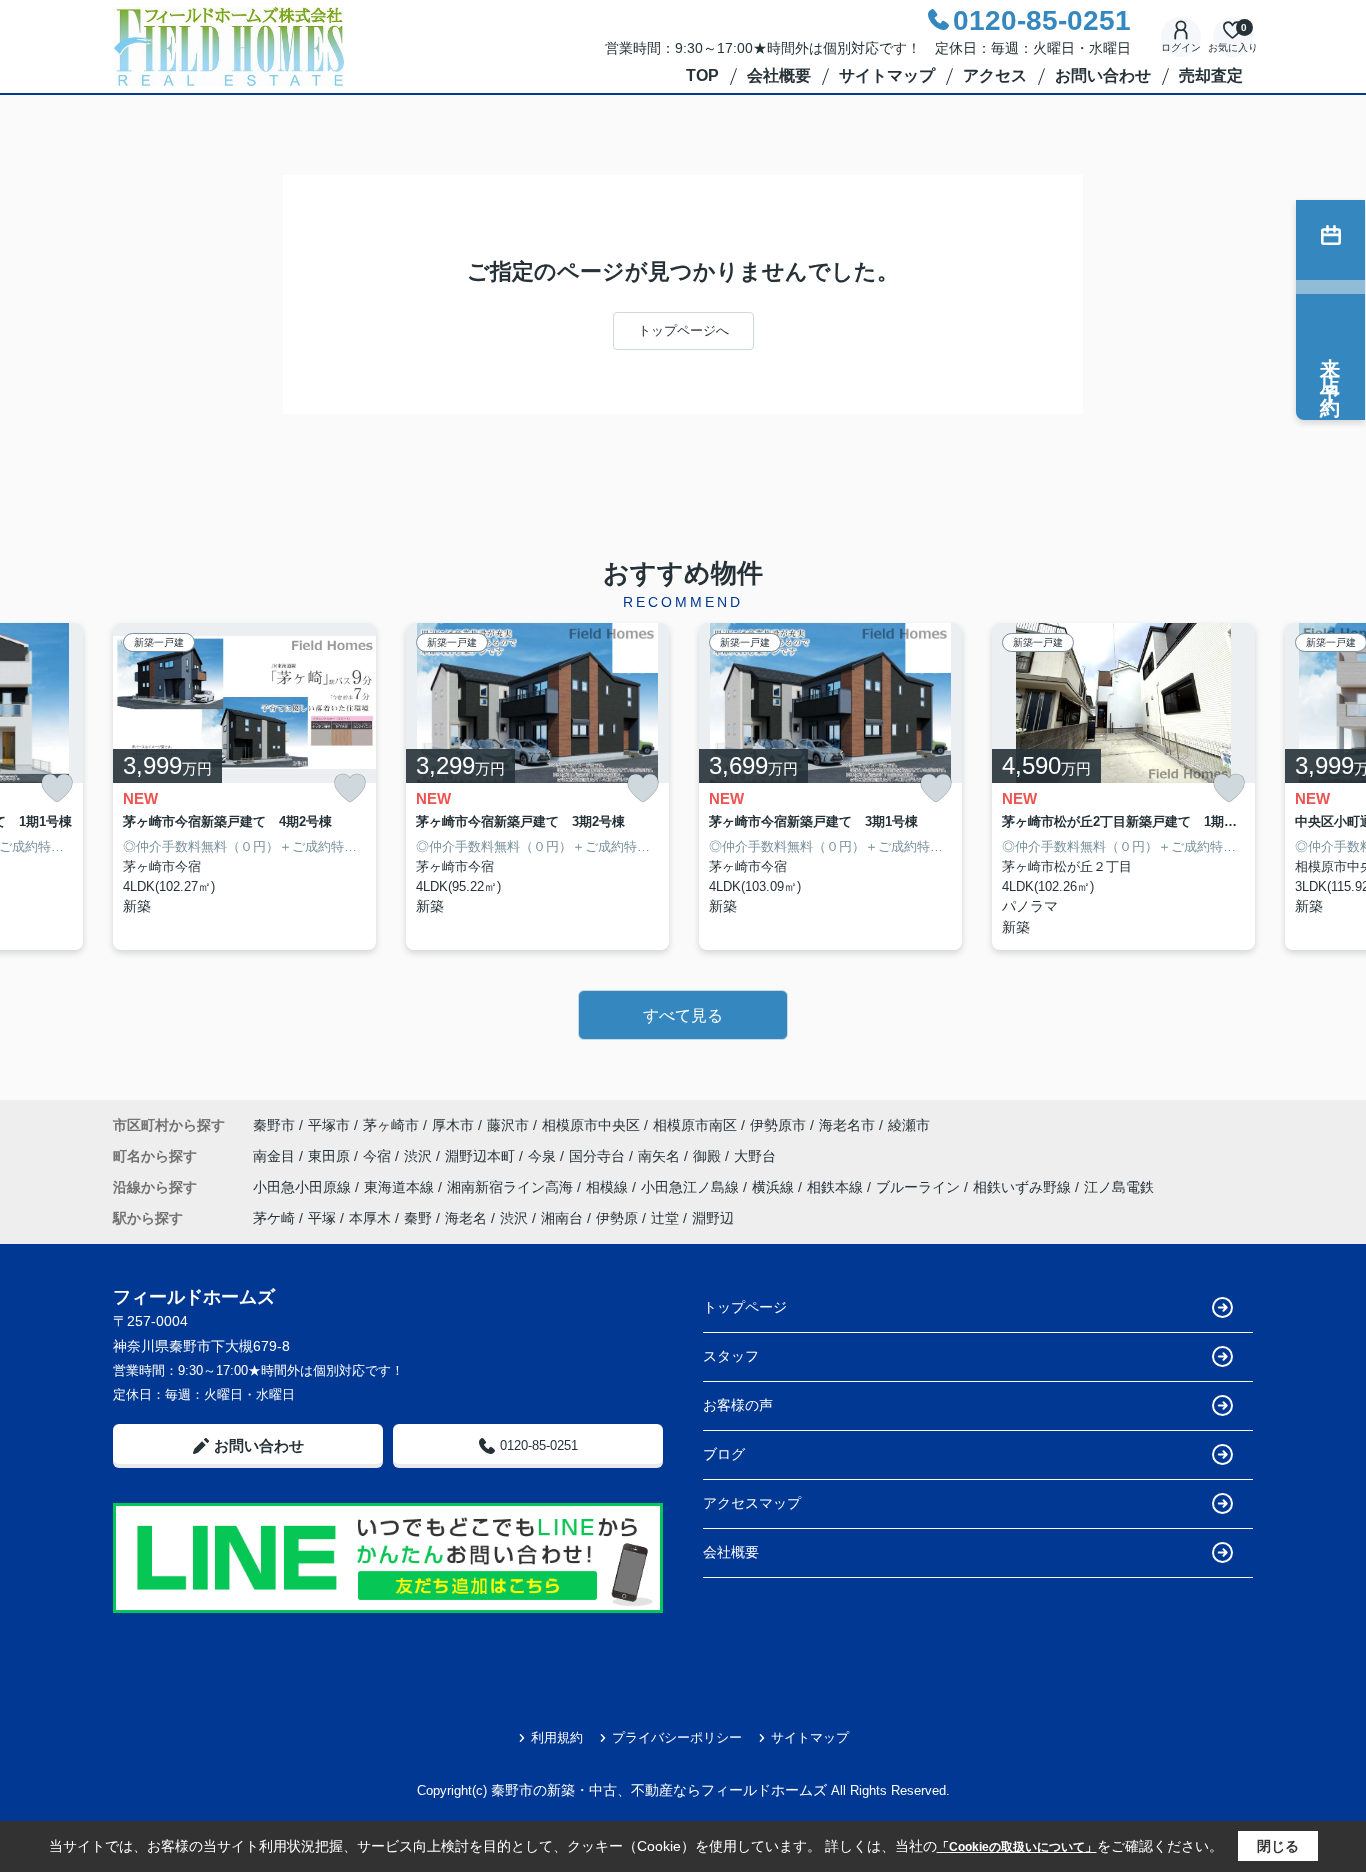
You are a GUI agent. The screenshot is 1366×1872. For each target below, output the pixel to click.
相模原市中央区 (591, 1125)
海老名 (466, 1218)
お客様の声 (738, 1405)
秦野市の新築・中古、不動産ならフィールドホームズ (659, 1790)
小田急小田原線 (304, 1187)
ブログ (724, 1454)
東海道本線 (401, 1187)
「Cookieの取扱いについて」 (1017, 1847)
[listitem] (244, 787)
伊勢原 (617, 1218)
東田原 (331, 1156)
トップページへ (683, 330)
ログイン (1181, 47)
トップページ (745, 1307)
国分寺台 (599, 1156)
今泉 (544, 1156)
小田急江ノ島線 (692, 1187)
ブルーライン (920, 1187)
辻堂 (665, 1218)
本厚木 (370, 1218)
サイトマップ (887, 75)
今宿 (379, 1156)
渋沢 (420, 1156)
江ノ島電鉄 (1119, 1187)
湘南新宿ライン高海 (512, 1187)
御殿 (709, 1156)
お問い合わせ (1103, 75)
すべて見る (683, 1015)
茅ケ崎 (274, 1218)
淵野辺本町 (482, 1156)
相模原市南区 (695, 1125)
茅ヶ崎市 (391, 1125)
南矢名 (661, 1156)
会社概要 (779, 75)
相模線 (609, 1187)
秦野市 (274, 1125)
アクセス (995, 75)
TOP (702, 75)
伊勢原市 (778, 1125)
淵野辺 (713, 1218)
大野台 (755, 1156)
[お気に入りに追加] (57, 788)
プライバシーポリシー (677, 1737)
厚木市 (453, 1125)
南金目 (276, 1156)
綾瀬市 (909, 1125)
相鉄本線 (837, 1187)
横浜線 (775, 1187)
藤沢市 (508, 1125)
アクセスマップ (752, 1503)
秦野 (418, 1218)
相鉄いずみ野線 (1024, 1187)
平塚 (322, 1218)
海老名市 (847, 1125)
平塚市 (329, 1125)
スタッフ (731, 1356)
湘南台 (562, 1218)
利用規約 (557, 1737)
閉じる (1278, 1846)
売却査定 (1211, 75)
